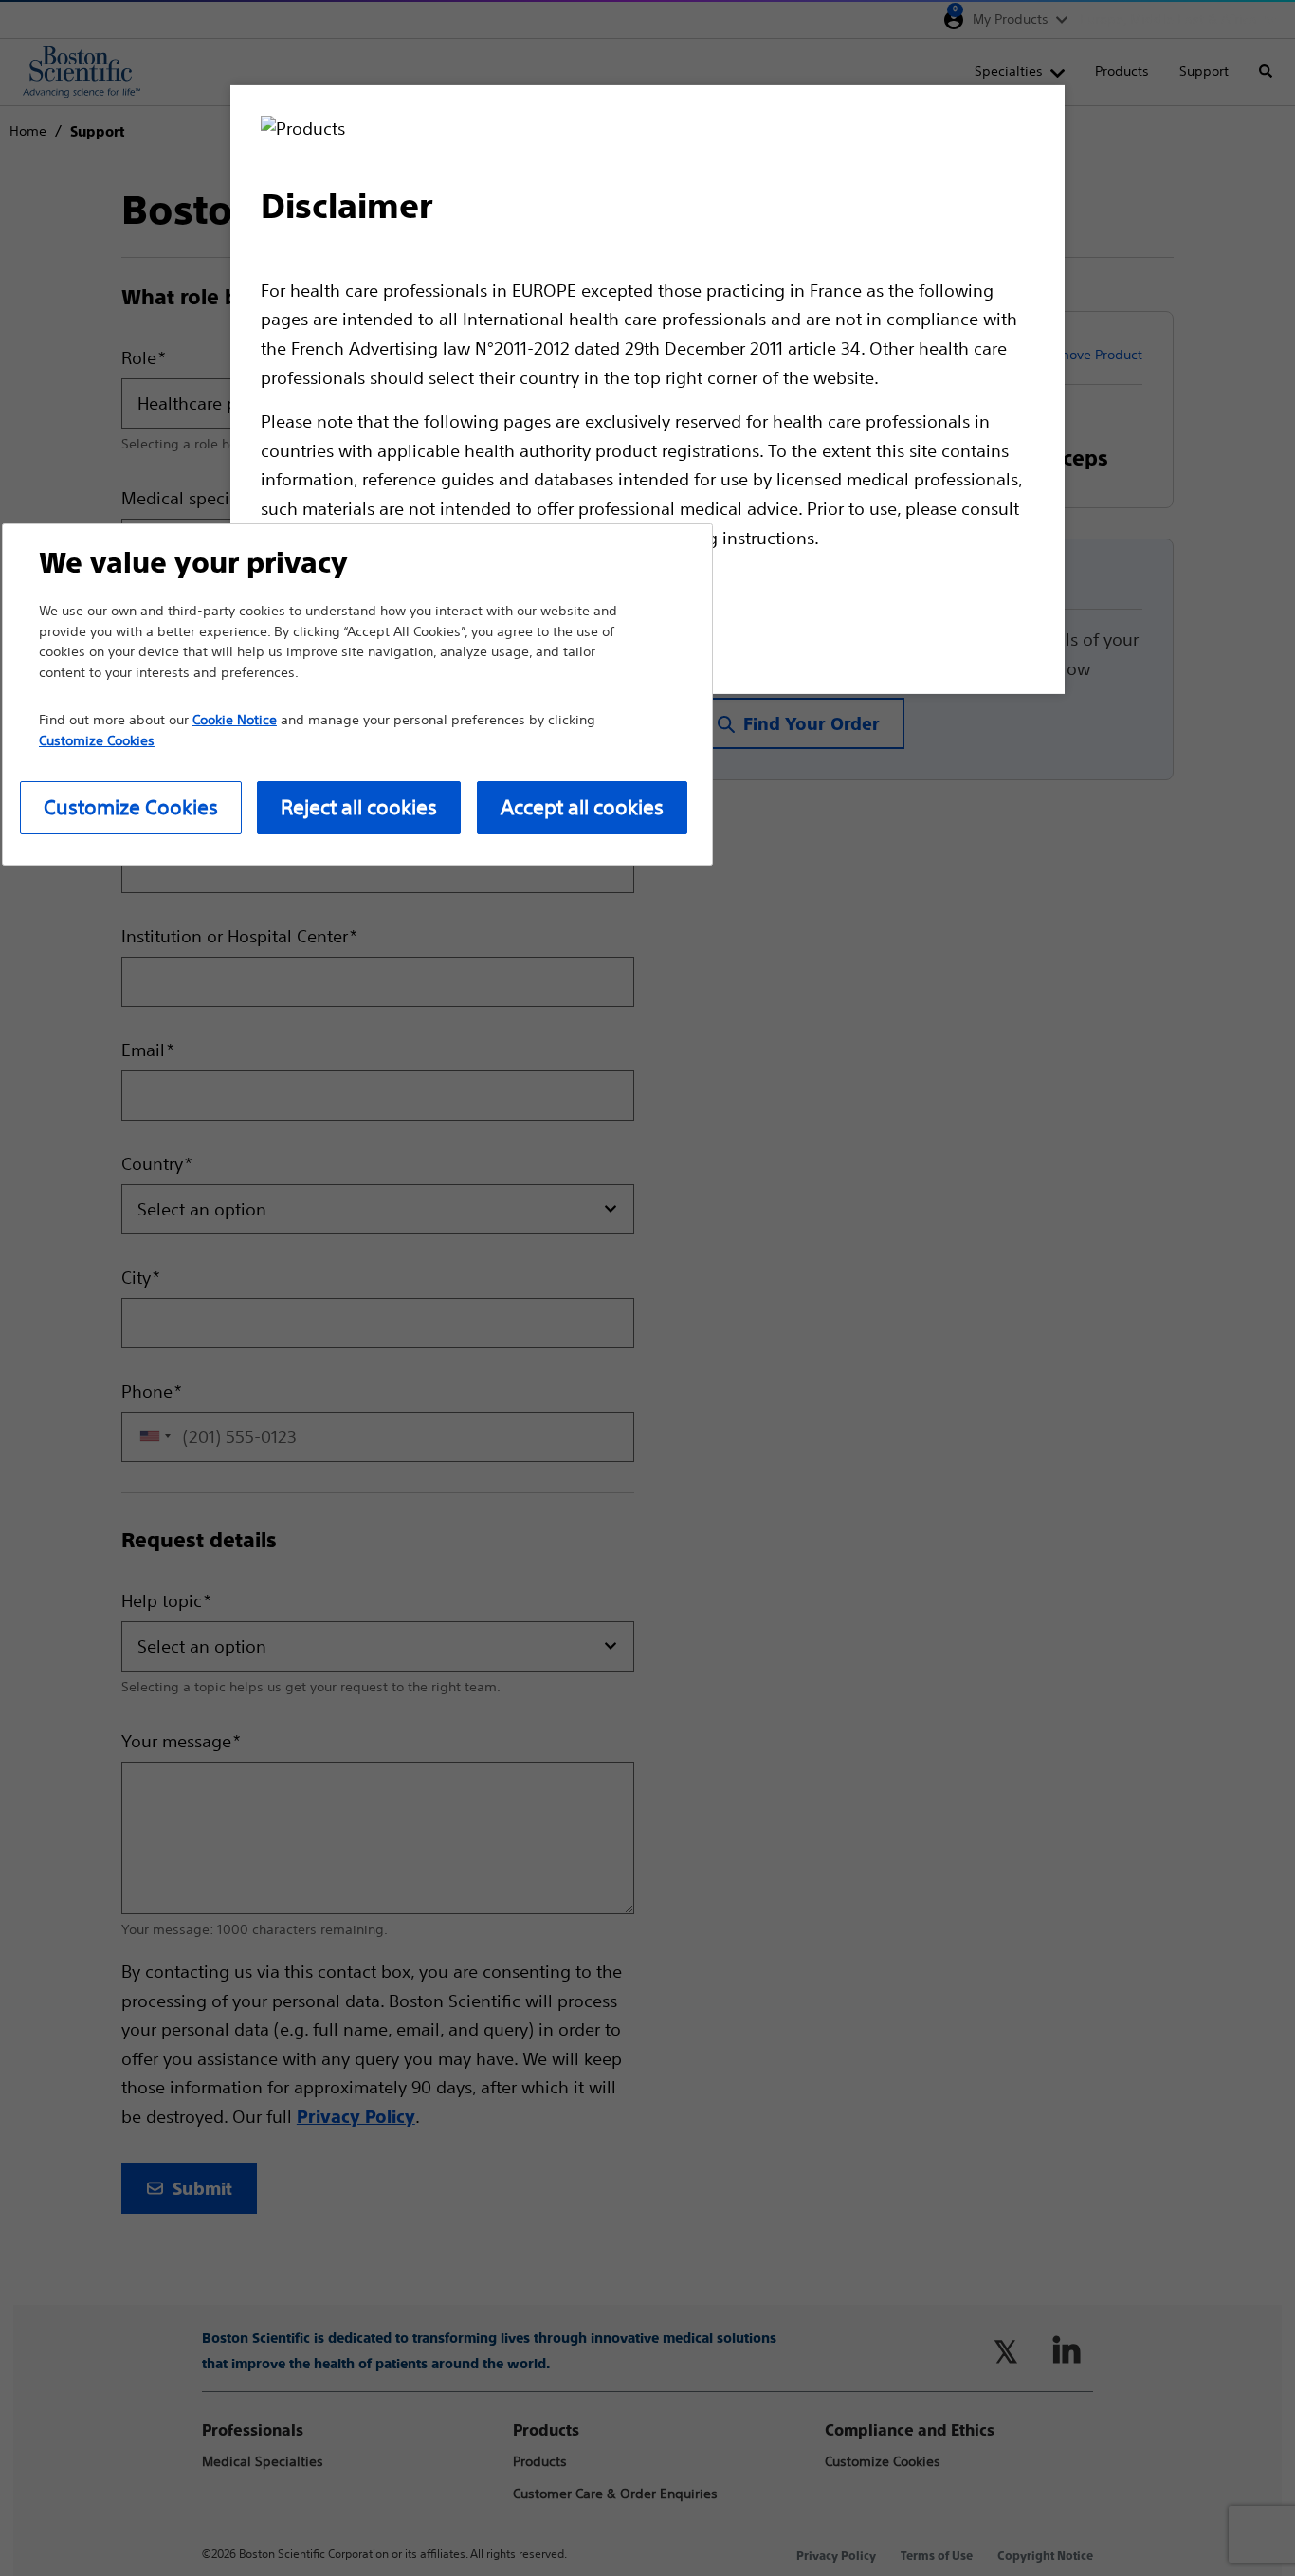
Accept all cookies (582, 807)
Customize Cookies (131, 807)
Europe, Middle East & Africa (1168, 19)
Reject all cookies (359, 807)
